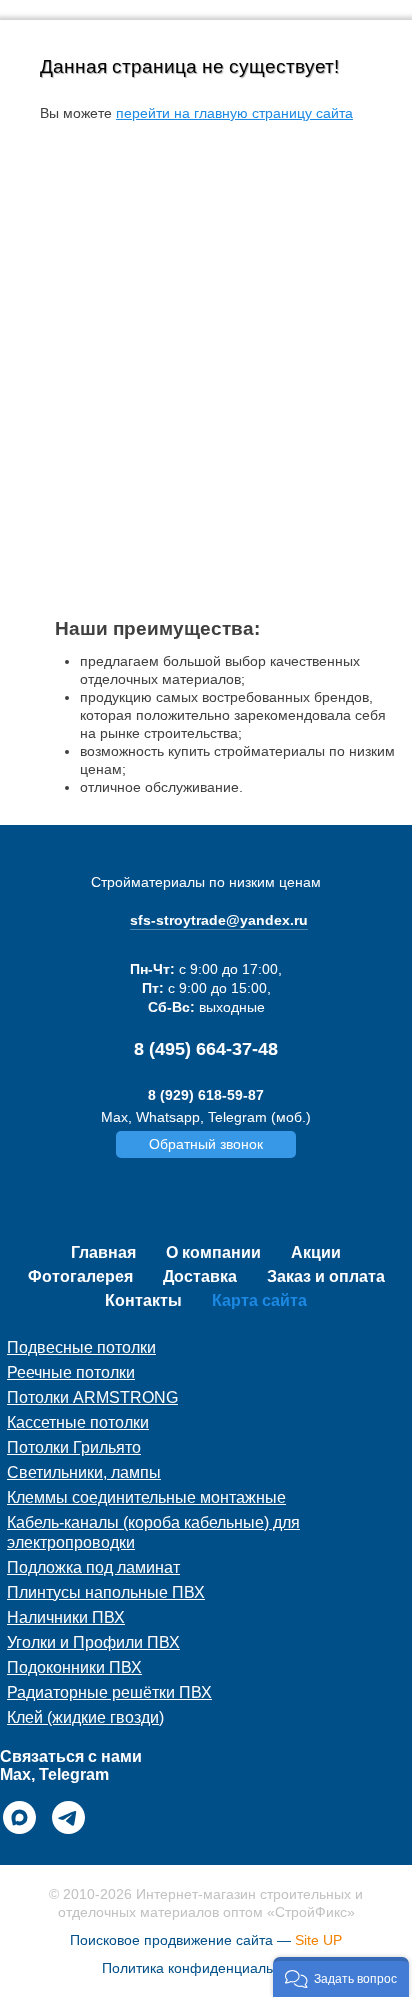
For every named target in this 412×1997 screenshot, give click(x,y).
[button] (341, 1977)
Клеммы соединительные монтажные (146, 1497)
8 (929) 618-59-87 (206, 1095)
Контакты (143, 1300)
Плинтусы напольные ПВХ (106, 1592)
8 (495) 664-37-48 (206, 1049)
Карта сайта (259, 1300)
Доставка (200, 1276)
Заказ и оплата (326, 1276)
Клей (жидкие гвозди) (85, 1717)
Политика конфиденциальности (206, 1968)
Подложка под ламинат (93, 1567)
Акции (316, 1252)
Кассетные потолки (78, 1422)
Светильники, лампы (84, 1472)
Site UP (318, 1940)
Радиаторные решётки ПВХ (109, 1692)
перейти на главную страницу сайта (234, 113)
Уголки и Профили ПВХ (93, 1642)
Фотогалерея (80, 1276)
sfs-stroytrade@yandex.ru (219, 920)
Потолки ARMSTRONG (92, 1397)
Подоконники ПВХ (74, 1667)
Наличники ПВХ (66, 1617)
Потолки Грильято (74, 1447)
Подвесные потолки (81, 1347)
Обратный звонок (206, 1144)
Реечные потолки (71, 1372)
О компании (213, 1252)
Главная (103, 1252)
